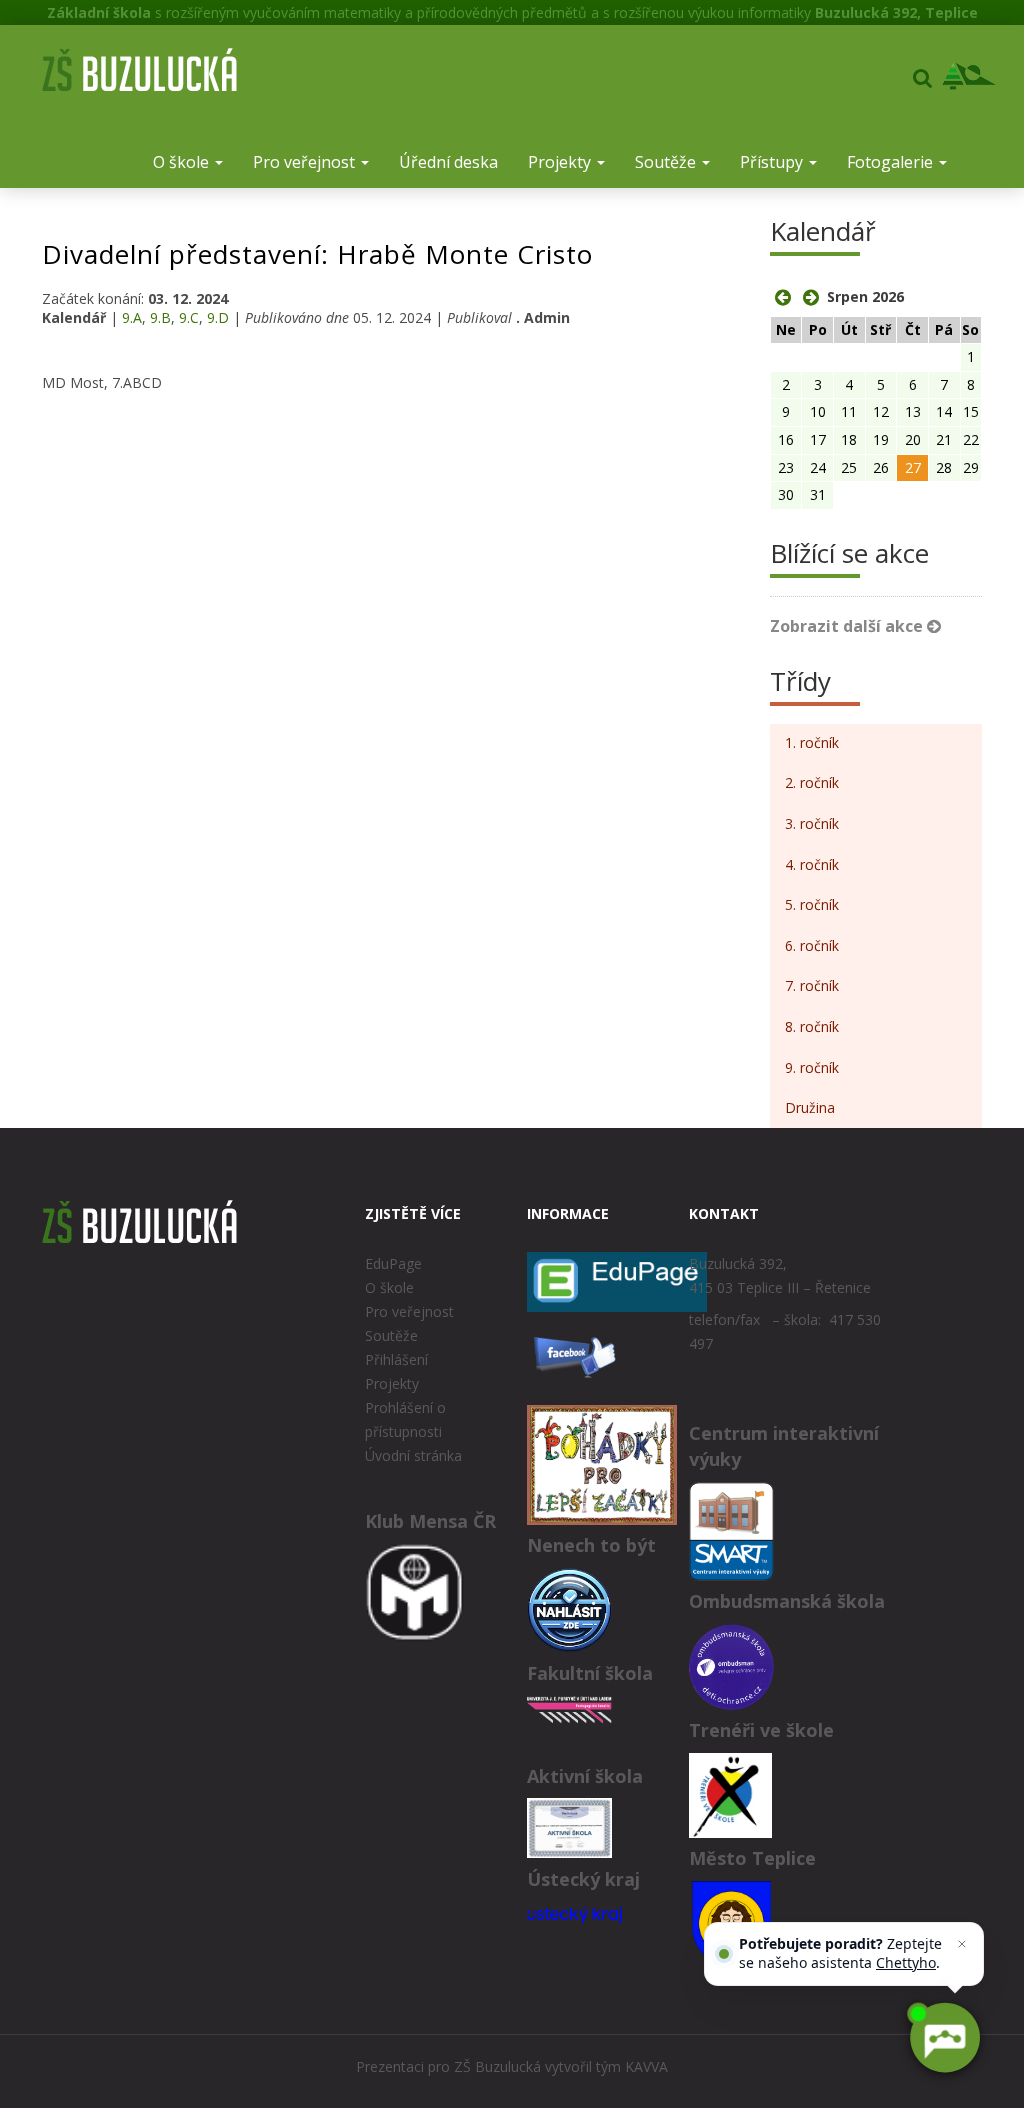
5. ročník (812, 904)
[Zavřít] (962, 1944)
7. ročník (812, 985)
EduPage (393, 1263)
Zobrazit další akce (848, 626)
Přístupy (773, 162)
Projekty (561, 162)
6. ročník (812, 945)
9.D (218, 317)
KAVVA (646, 2066)
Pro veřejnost (306, 162)
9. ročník (812, 1067)
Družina (810, 1107)
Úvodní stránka (413, 1455)
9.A (132, 317)
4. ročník (812, 864)
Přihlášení (396, 1359)
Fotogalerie (892, 162)
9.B (160, 317)
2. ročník (812, 782)
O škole (183, 162)
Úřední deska (448, 162)
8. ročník (812, 1026)
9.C (189, 317)
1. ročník (812, 742)
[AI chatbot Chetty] (943, 2037)
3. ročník (812, 823)
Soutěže (667, 162)
